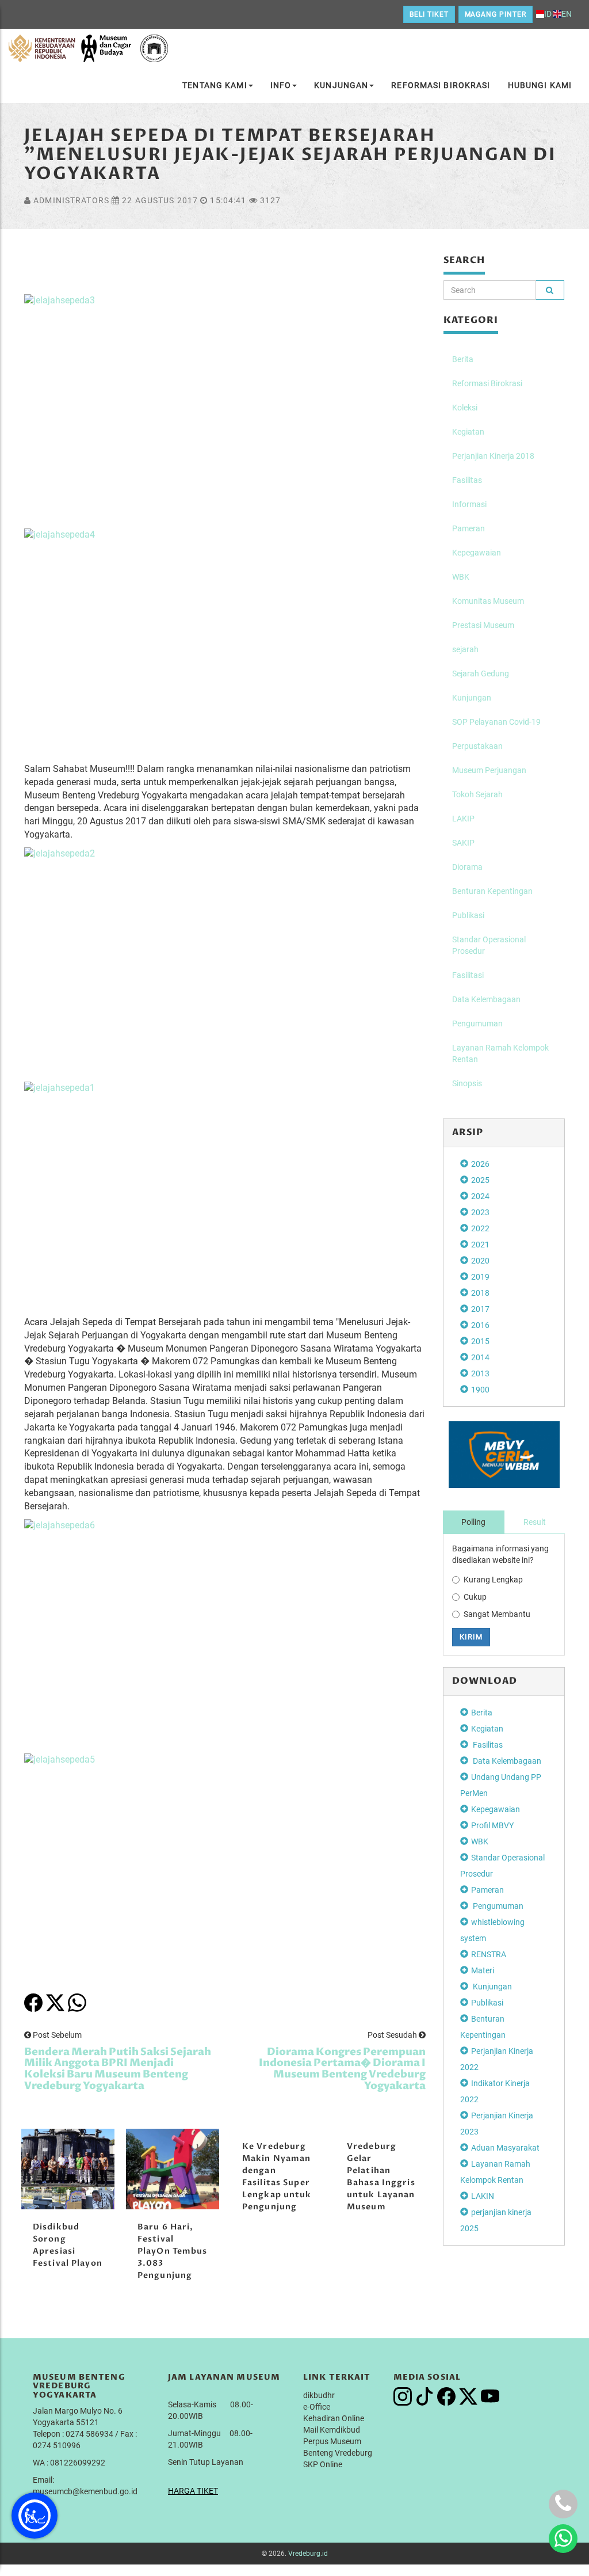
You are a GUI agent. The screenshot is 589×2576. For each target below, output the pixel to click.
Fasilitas (467, 480)
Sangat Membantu (497, 1614)
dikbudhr (319, 2395)
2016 (480, 1325)
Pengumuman (477, 1023)
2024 (480, 1196)
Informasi (469, 504)
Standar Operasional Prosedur (489, 945)
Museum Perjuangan (489, 770)
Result (535, 1522)
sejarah (465, 649)
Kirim (471, 1637)
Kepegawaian (477, 553)
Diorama (467, 867)
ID (548, 14)
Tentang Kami (215, 85)
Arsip (468, 1132)
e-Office (317, 2407)
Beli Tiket (429, 14)
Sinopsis (467, 1083)
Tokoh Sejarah (477, 794)
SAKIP (463, 843)
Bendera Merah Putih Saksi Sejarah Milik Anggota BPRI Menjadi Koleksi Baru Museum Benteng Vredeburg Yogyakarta (118, 2069)
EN (567, 14)
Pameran (468, 528)
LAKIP (463, 819)
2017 (480, 1309)
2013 (480, 1373)
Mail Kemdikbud (332, 2430)
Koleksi (465, 408)
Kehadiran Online (334, 2418)
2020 (480, 1261)
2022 (480, 1228)
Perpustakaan (477, 746)
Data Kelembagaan (486, 999)
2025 (480, 1180)
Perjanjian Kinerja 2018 (493, 456)
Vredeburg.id (308, 2554)
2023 (480, 1212)
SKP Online (323, 2464)
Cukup (475, 1597)
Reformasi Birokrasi (441, 85)
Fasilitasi (468, 975)
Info (281, 85)
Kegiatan (468, 432)
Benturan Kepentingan (492, 891)
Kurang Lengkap (493, 1580)
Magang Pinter (496, 14)
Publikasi (468, 915)
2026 (480, 1164)
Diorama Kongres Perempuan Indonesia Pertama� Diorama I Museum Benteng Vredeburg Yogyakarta (342, 2069)
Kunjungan (341, 85)
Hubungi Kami (540, 85)
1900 (480, 1390)
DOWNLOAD (485, 1681)
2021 (480, 1245)
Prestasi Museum (483, 625)
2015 (480, 1341)
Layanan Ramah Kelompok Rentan (500, 1053)
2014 (480, 1357)
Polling (473, 1522)
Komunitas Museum (488, 601)
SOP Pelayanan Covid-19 (496, 722)
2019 (480, 1277)
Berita (463, 359)
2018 (480, 1293)
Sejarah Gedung (481, 674)
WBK (461, 577)
